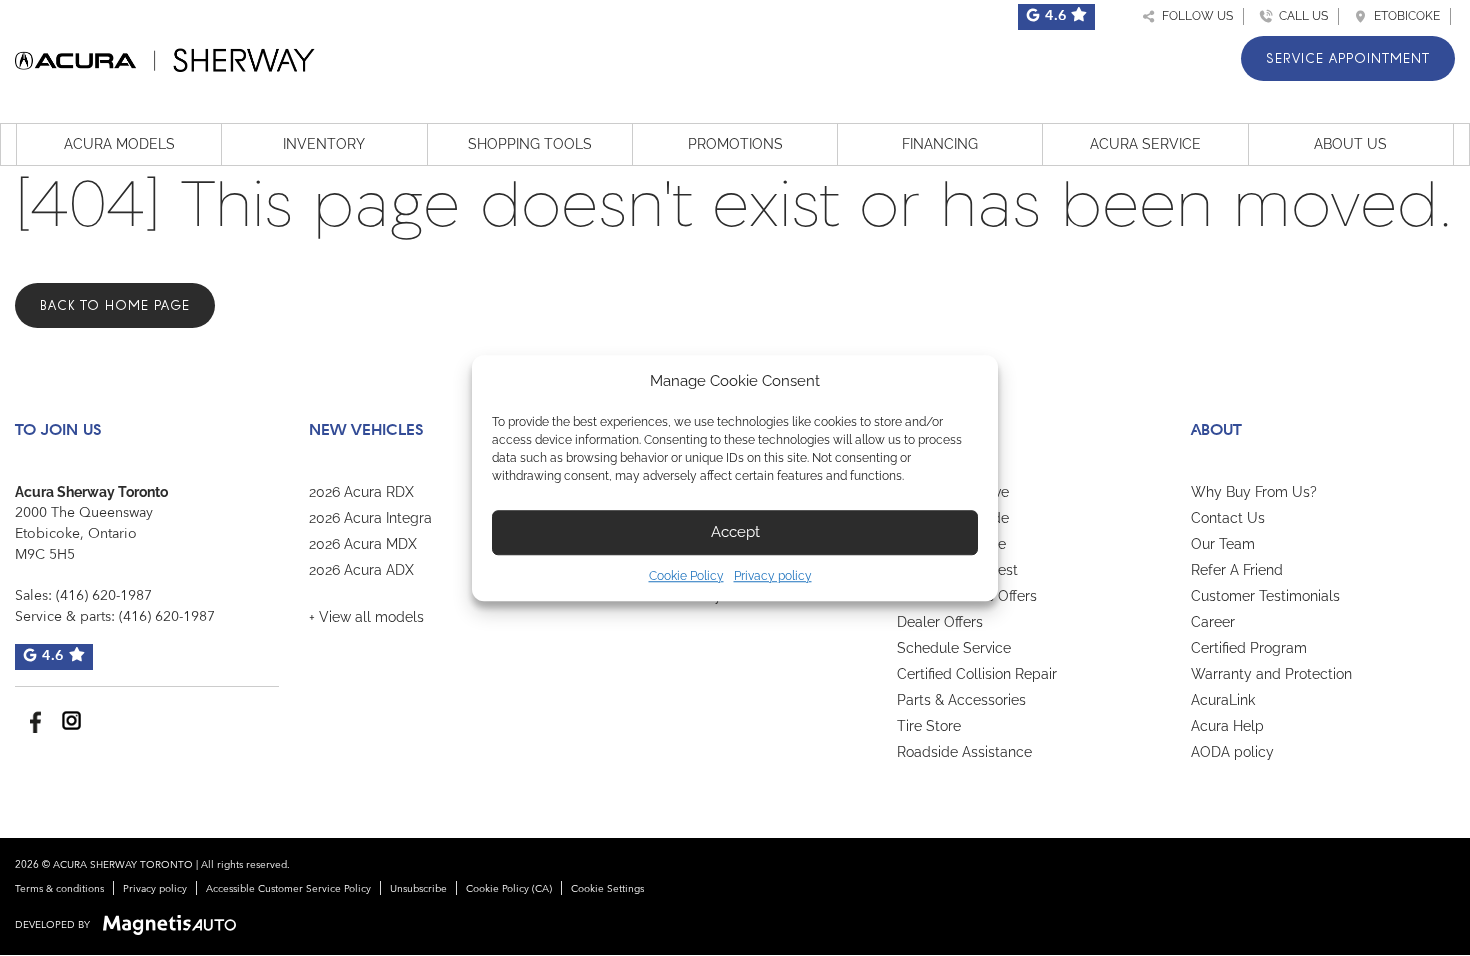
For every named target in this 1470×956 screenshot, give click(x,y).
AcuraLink (1223, 700)
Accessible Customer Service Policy (288, 889)
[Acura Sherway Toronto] (165, 56)
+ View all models (366, 617)
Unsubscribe (418, 889)
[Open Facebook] (32, 720)
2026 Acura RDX (361, 492)
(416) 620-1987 (104, 596)
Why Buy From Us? (1254, 492)
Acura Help (1227, 726)
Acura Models (119, 144)
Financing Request (957, 570)
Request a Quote (951, 544)
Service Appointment (1348, 58)
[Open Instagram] (71, 720)
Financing (940, 144)
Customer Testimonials (1265, 596)
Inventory (324, 144)
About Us (1350, 144)
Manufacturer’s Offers (967, 596)
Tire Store (929, 726)
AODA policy (1232, 752)
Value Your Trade (953, 518)
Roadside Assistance (964, 752)
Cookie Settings (607, 889)
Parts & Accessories (961, 700)
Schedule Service (954, 648)
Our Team (1223, 544)
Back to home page (115, 305)
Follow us (1194, 16)
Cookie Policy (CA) (509, 889)
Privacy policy (773, 576)
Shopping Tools (530, 144)
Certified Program (1249, 648)
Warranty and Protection (1271, 674)
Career (1213, 622)
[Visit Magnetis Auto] (174, 925)
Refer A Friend (1237, 570)
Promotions (735, 144)
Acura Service (1145, 144)
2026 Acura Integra (370, 518)
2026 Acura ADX (361, 570)
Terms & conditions (59, 889)
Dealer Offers (940, 622)
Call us (1300, 16)
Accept (735, 532)
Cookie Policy (686, 576)
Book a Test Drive (953, 492)
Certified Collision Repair (977, 674)
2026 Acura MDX (363, 544)
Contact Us (1228, 518)
